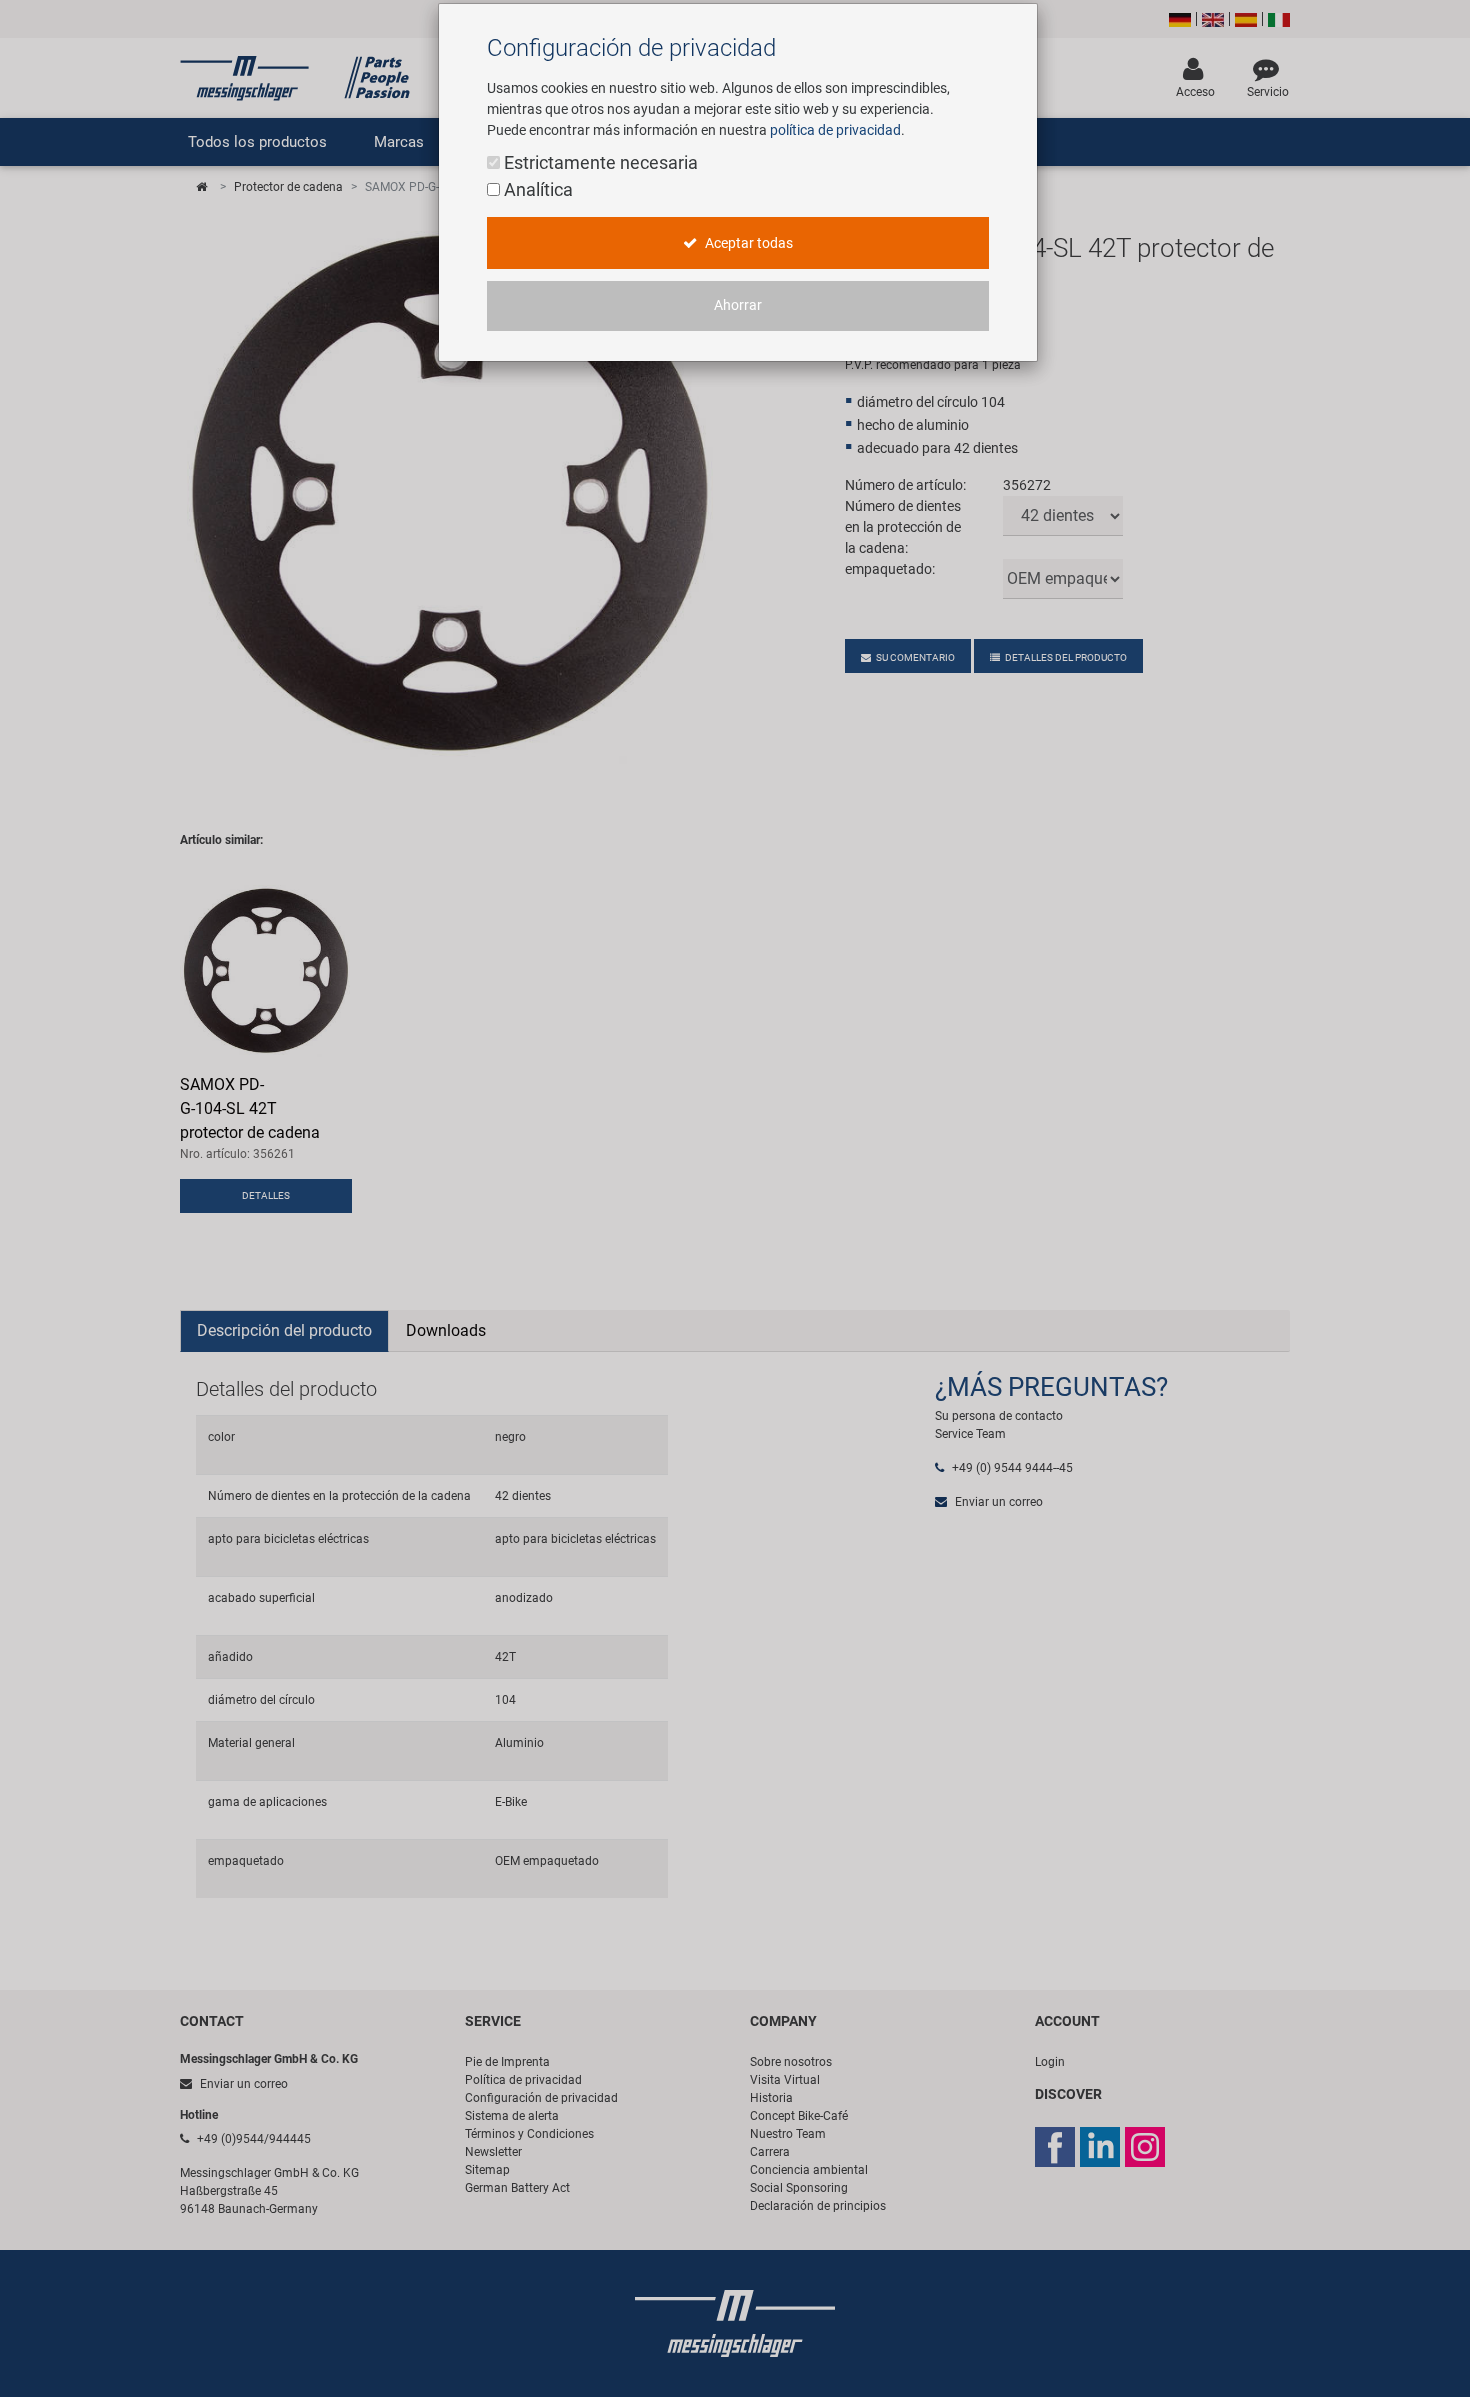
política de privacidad (835, 130)
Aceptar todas (747, 243)
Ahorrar (738, 305)
